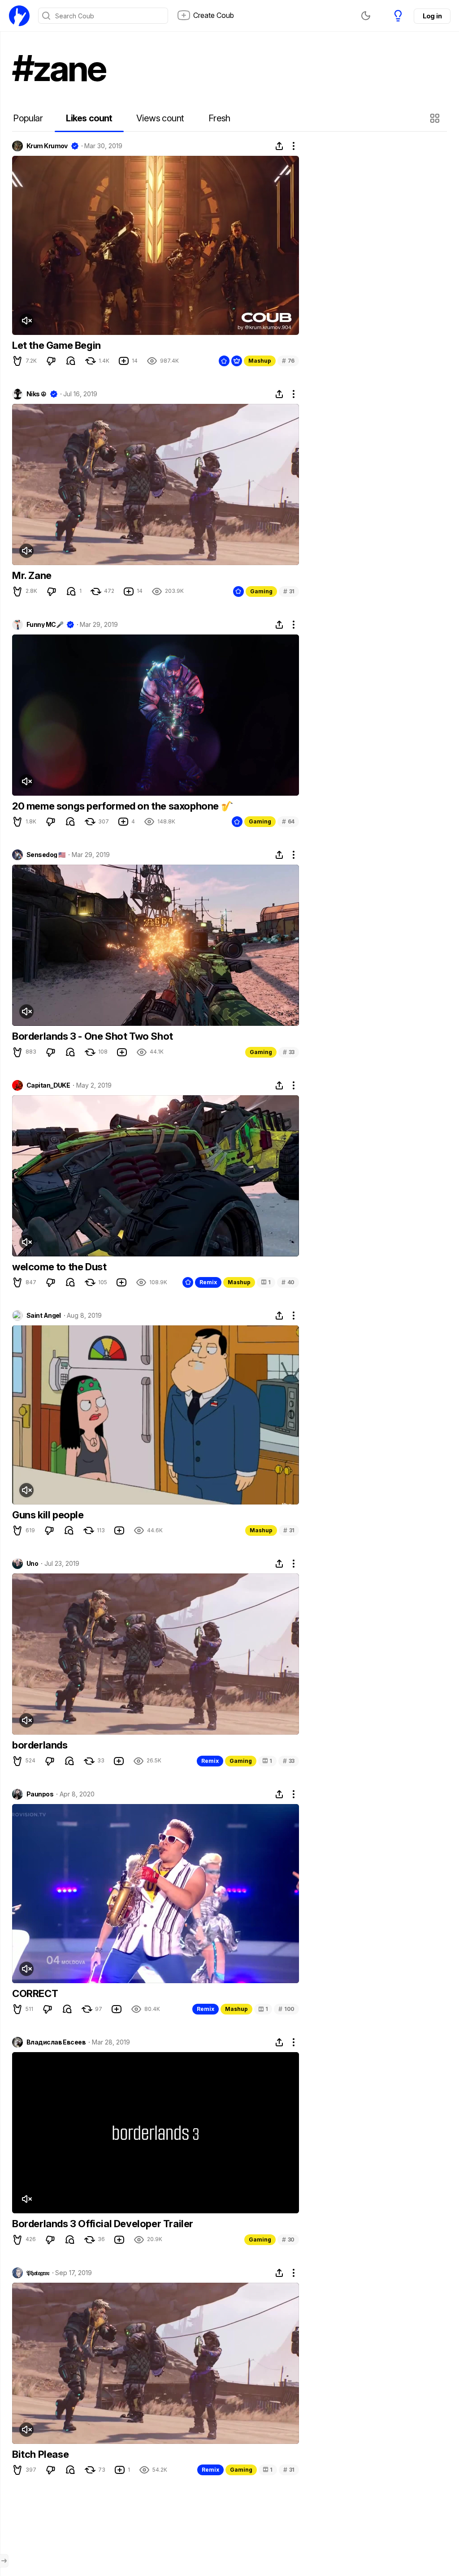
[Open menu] (4, 2561)
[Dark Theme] (366, 16)
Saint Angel (44, 1316)
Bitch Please (40, 2454)
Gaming (261, 591)
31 (289, 591)
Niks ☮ (37, 394)
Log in (432, 16)
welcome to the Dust (59, 1267)
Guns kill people (48, 1515)
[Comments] (71, 361)
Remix (208, 1282)
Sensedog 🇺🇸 (46, 855)
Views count (160, 118)
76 (288, 361)
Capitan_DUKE (48, 1085)
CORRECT (35, 1993)
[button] (436, 118)
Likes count (89, 118)
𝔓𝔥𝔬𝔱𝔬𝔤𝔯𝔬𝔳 (38, 2273)
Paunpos (40, 1794)
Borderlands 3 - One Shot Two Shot (93, 1036)
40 (288, 1282)
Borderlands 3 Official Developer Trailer (103, 2224)
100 (286, 2009)
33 (289, 1052)
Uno (32, 1564)
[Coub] (19, 16)
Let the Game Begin (56, 345)
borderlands (40, 1745)
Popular (28, 118)
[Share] (279, 146)
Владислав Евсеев (56, 2042)
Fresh (219, 118)
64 (288, 821)
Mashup (260, 361)
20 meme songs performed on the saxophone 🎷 (122, 806)
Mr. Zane (32, 575)
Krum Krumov (47, 146)
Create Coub (214, 15)
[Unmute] (26, 321)
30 (288, 2240)
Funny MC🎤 (45, 625)
